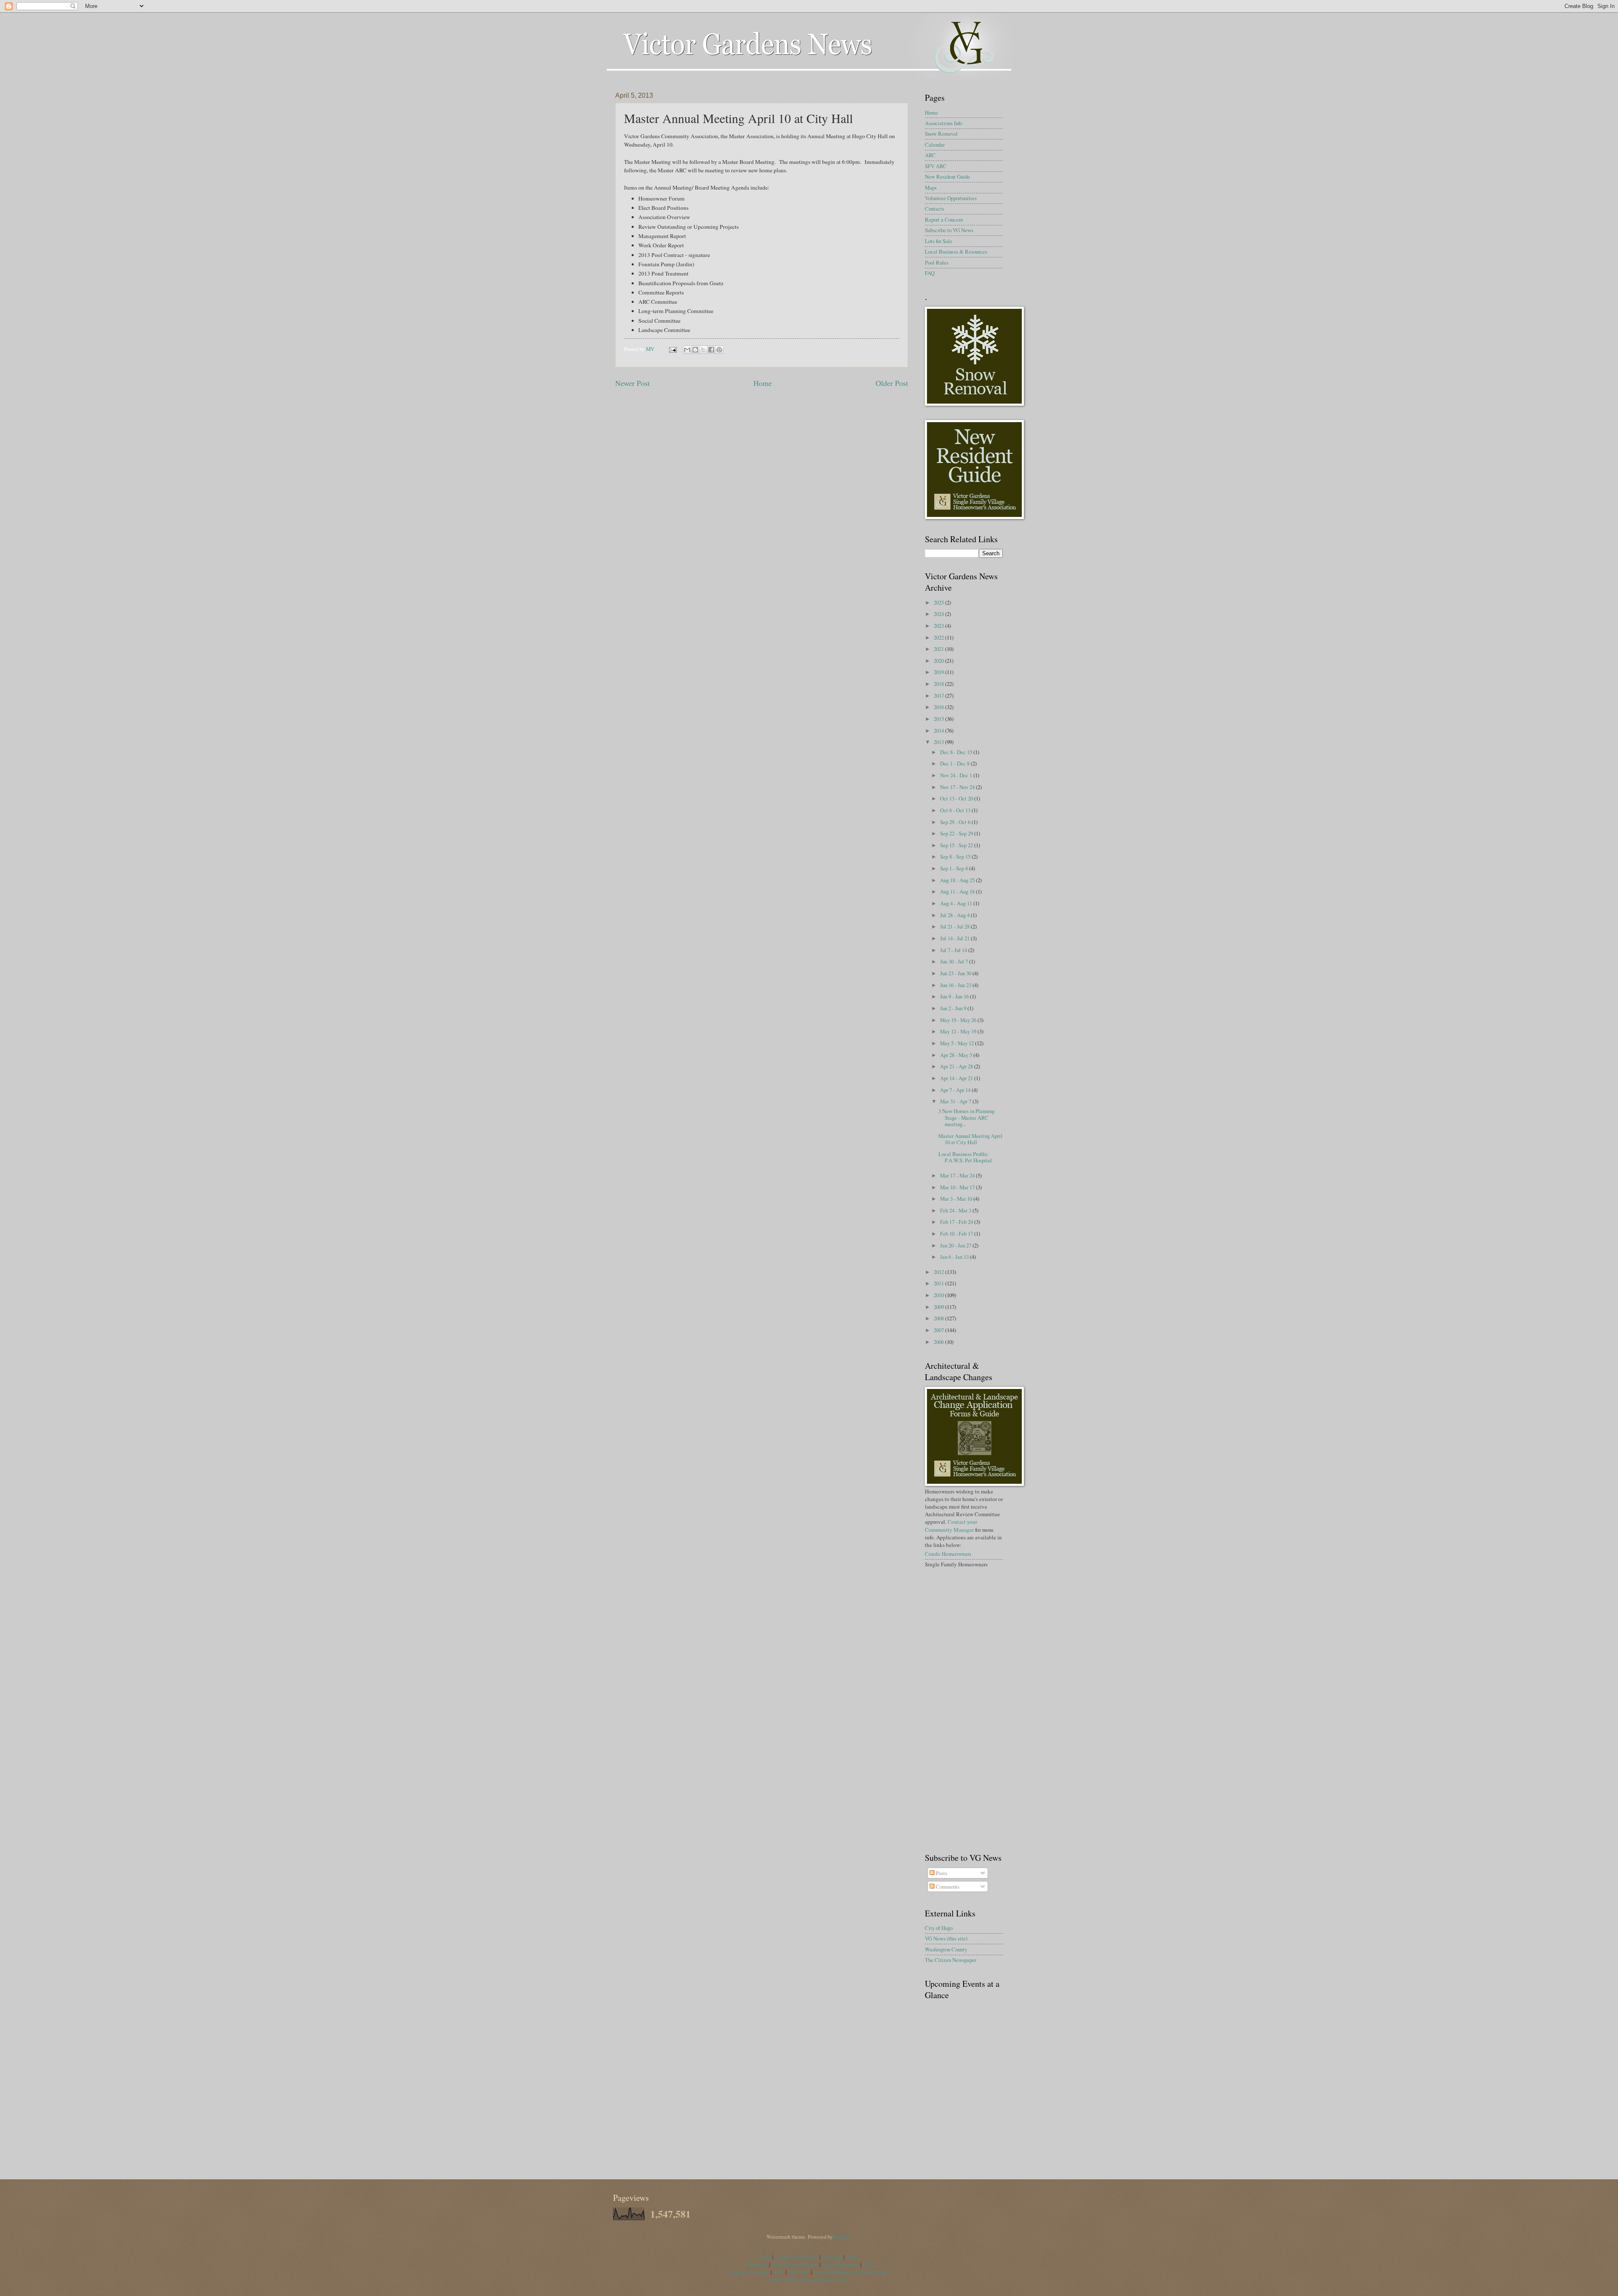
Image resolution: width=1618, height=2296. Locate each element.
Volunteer (757, 2264)
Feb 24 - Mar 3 (956, 1210)
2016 (939, 707)
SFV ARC (936, 166)
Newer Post (632, 383)
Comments (947, 1887)
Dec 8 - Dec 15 (957, 752)
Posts (941, 1873)
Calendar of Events (797, 2257)
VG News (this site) (946, 1938)
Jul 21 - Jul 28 (955, 926)
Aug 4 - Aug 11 (957, 903)
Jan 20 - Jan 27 (956, 1245)
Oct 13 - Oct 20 (957, 798)
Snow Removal (941, 134)
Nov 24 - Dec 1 (957, 775)
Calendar (935, 145)
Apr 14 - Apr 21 (957, 1078)
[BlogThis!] (695, 350)
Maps (931, 187)
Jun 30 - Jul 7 (955, 961)
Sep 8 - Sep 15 (956, 856)
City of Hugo (939, 1928)
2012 (939, 1272)
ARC (930, 155)
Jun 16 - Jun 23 (956, 985)
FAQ (930, 273)
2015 (939, 719)
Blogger (842, 2237)
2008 (939, 1318)
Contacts (935, 209)
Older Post (892, 383)
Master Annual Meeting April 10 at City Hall (970, 1139)
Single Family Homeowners (956, 1564)
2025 (939, 602)
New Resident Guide (947, 177)
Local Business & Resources (956, 252)
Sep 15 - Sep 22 (957, 845)
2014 (939, 731)
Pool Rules (937, 262)
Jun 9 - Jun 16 (955, 996)
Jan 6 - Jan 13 (955, 1257)
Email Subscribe (841, 2264)
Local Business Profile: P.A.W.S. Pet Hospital (965, 1157)
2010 (939, 1295)
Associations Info (943, 123)
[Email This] (687, 350)
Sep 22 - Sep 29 (957, 833)
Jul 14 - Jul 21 (955, 938)
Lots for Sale (939, 241)
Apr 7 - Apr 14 (956, 1090)
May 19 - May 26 (959, 1020)
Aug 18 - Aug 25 (958, 880)
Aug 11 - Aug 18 (958, 891)
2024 (939, 614)
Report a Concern (944, 219)
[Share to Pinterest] (719, 350)
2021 (939, 649)
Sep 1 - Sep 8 (955, 868)
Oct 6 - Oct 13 (956, 810)
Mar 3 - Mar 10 (957, 1199)
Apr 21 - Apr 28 (957, 1066)
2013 (939, 742)
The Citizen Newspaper (951, 1960)
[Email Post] (672, 349)
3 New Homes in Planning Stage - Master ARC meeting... (966, 1117)
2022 (939, 637)
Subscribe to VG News (949, 230)
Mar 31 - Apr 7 (956, 1101)
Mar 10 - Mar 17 (958, 1187)
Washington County (946, 1949)
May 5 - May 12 (958, 1043)
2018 (939, 684)
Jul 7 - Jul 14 (954, 950)
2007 (939, 1330)
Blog (766, 2257)
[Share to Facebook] (711, 350)
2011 (939, 1283)
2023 (939, 626)
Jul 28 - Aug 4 (955, 915)
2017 (939, 696)
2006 (939, 1342)
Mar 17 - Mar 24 (958, 1175)
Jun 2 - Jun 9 (954, 1008)
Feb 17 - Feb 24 (957, 1222)
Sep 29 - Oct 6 (956, 822)
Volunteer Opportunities (951, 198)
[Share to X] (703, 350)
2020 (939, 661)
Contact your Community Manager (951, 1525)
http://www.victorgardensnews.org (809, 2280)
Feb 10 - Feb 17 (957, 1234)
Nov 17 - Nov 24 (958, 787)
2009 (939, 1307)
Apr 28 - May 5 (957, 1055)
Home (763, 383)
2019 (939, 672)
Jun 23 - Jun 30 (956, 973)
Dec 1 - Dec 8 (955, 763)
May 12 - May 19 (959, 1031)
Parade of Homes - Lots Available (851, 2272)
